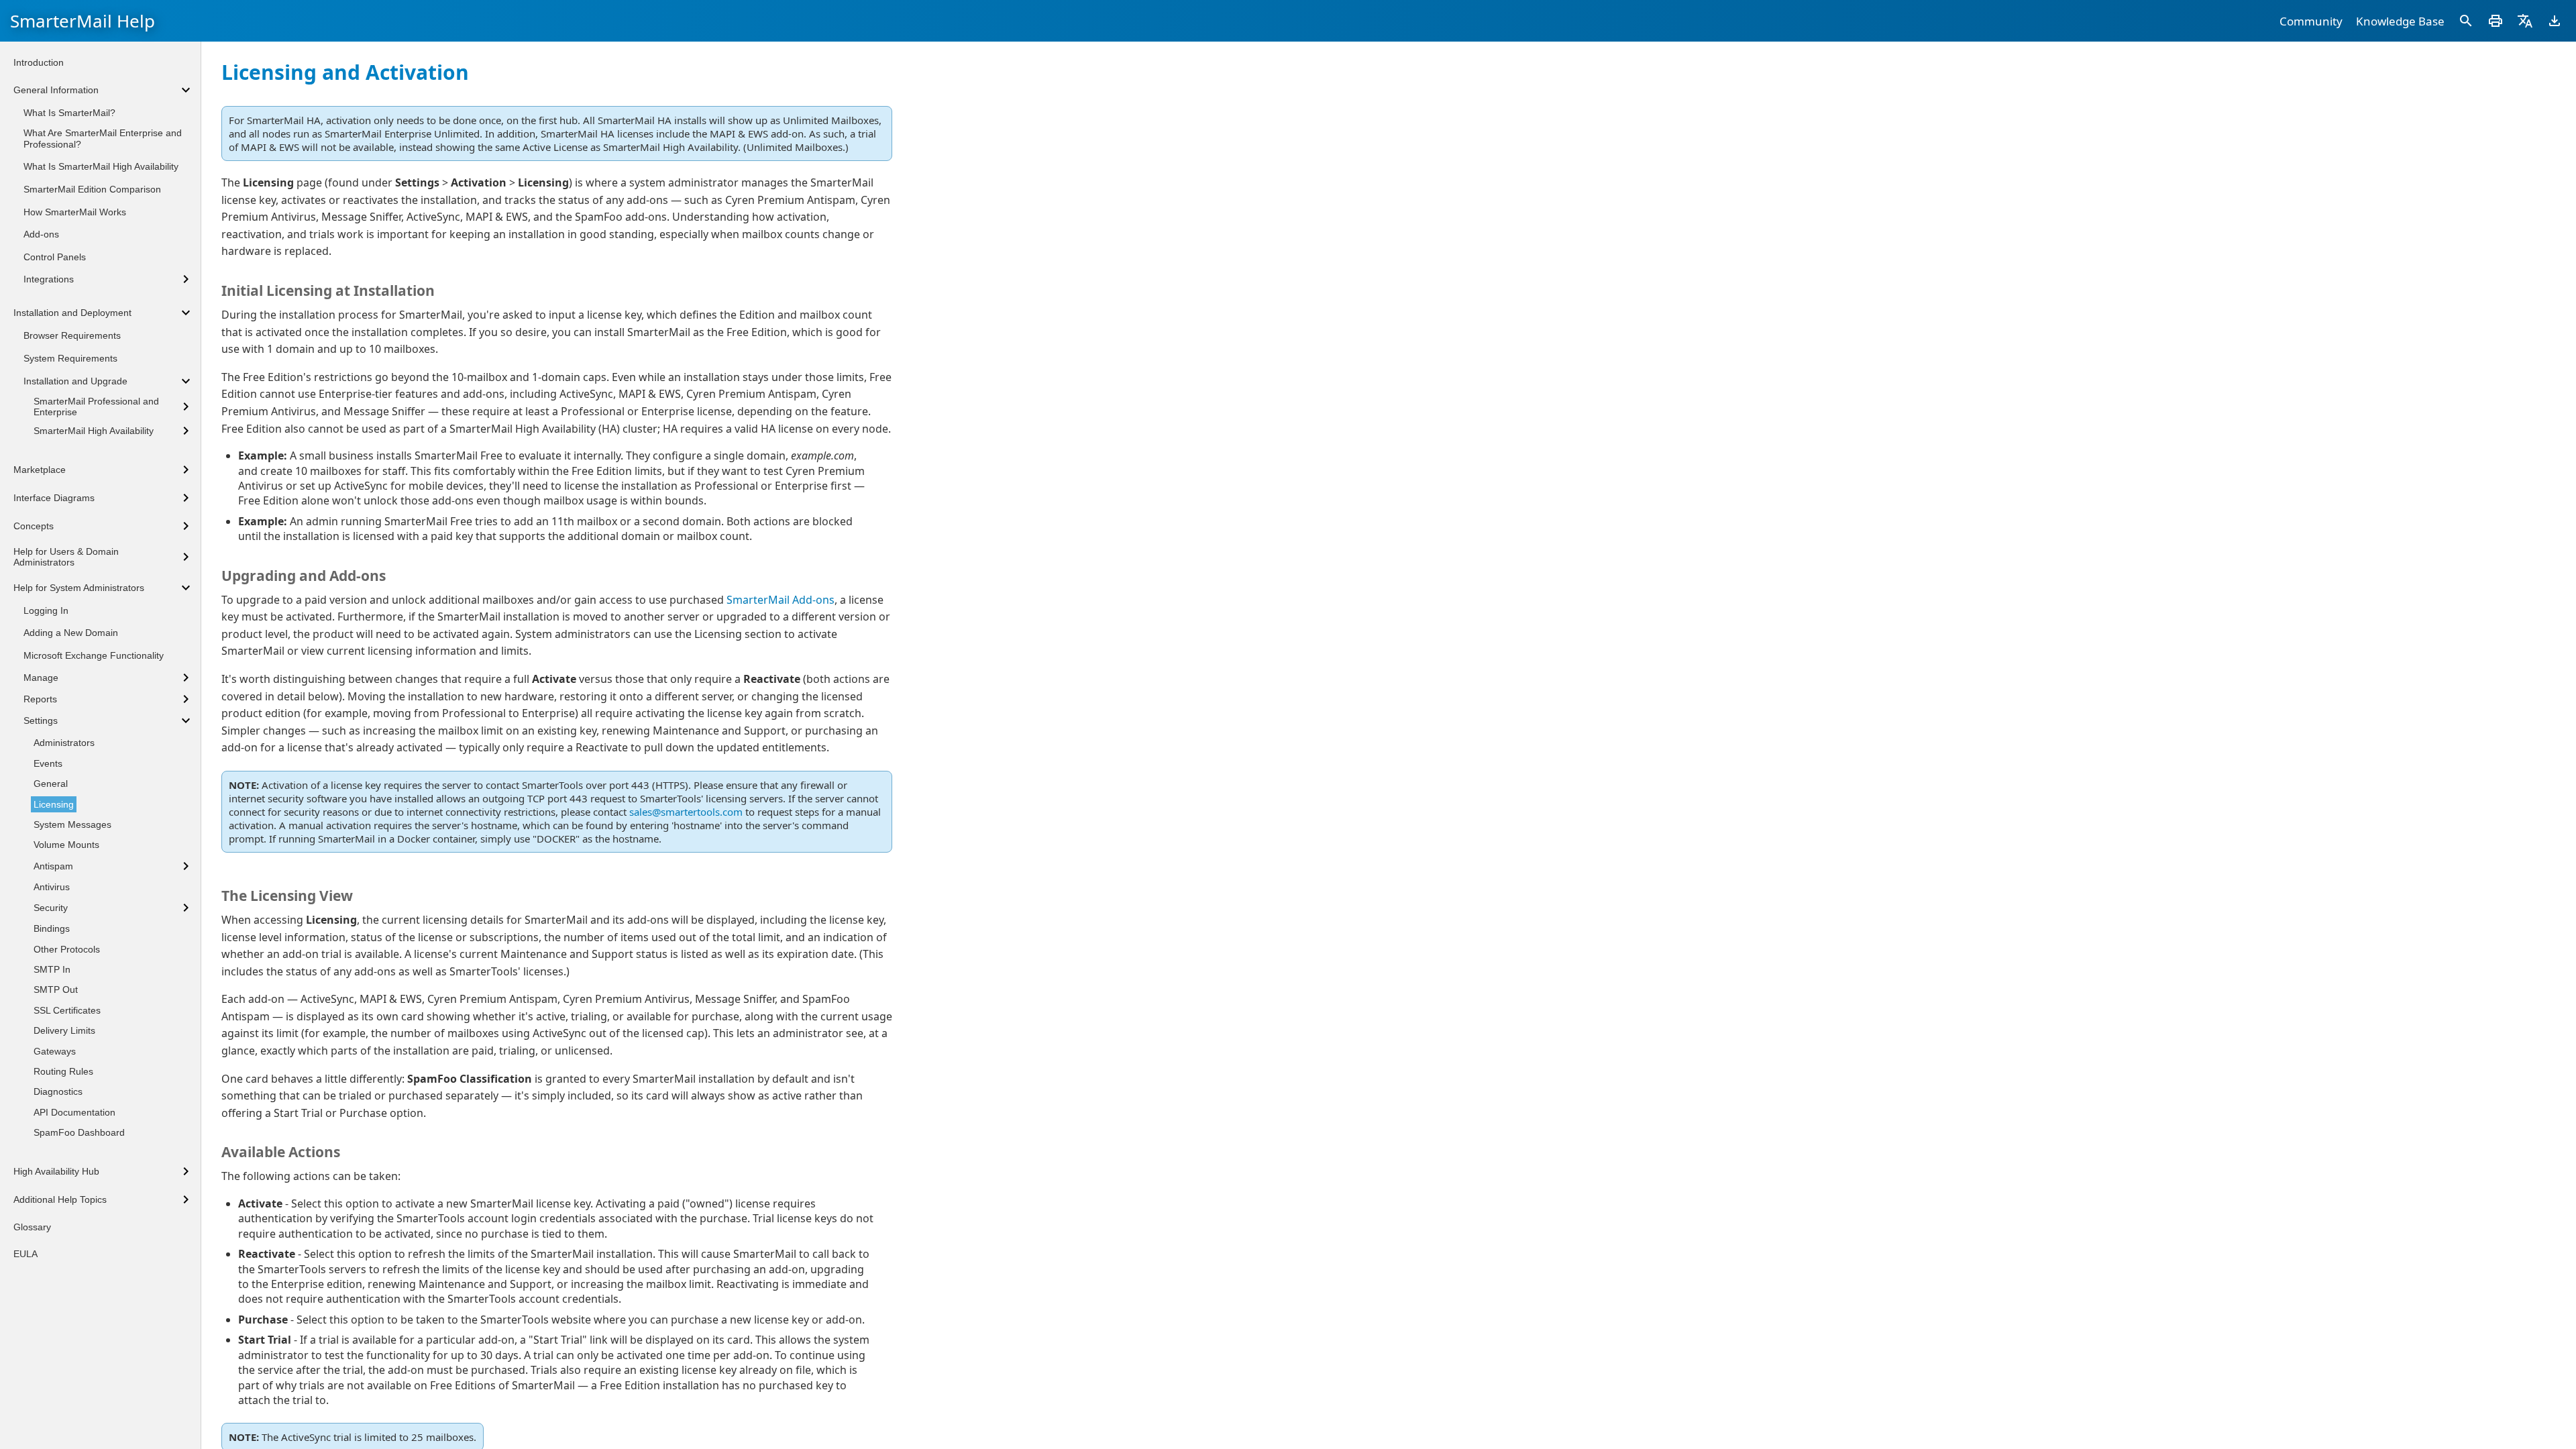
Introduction (39, 62)
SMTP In (52, 969)
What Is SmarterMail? (69, 113)
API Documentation (74, 1112)
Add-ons (41, 234)
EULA (25, 1254)
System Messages (72, 824)
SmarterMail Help (83, 21)
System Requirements (70, 358)
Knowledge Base (2400, 21)
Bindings (52, 928)
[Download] (2555, 21)
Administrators (64, 743)
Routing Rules (63, 1071)
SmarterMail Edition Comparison (92, 189)
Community (2311, 21)
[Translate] (2525, 21)
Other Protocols (67, 949)
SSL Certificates (67, 1010)
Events (48, 763)
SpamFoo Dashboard (79, 1132)
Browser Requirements (72, 335)
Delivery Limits (64, 1030)
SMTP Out (56, 989)
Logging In (46, 610)
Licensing (54, 804)
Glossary (32, 1227)
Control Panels (55, 257)
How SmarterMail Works (75, 212)
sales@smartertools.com (686, 812)
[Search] (2466, 21)
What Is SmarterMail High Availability (101, 166)
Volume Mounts (66, 845)
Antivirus (52, 887)
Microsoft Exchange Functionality (94, 655)
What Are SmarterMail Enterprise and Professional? (103, 139)
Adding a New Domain (71, 633)
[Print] (2495, 21)
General (51, 784)
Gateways (55, 1051)
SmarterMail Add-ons (781, 600)
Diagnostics (58, 1091)
